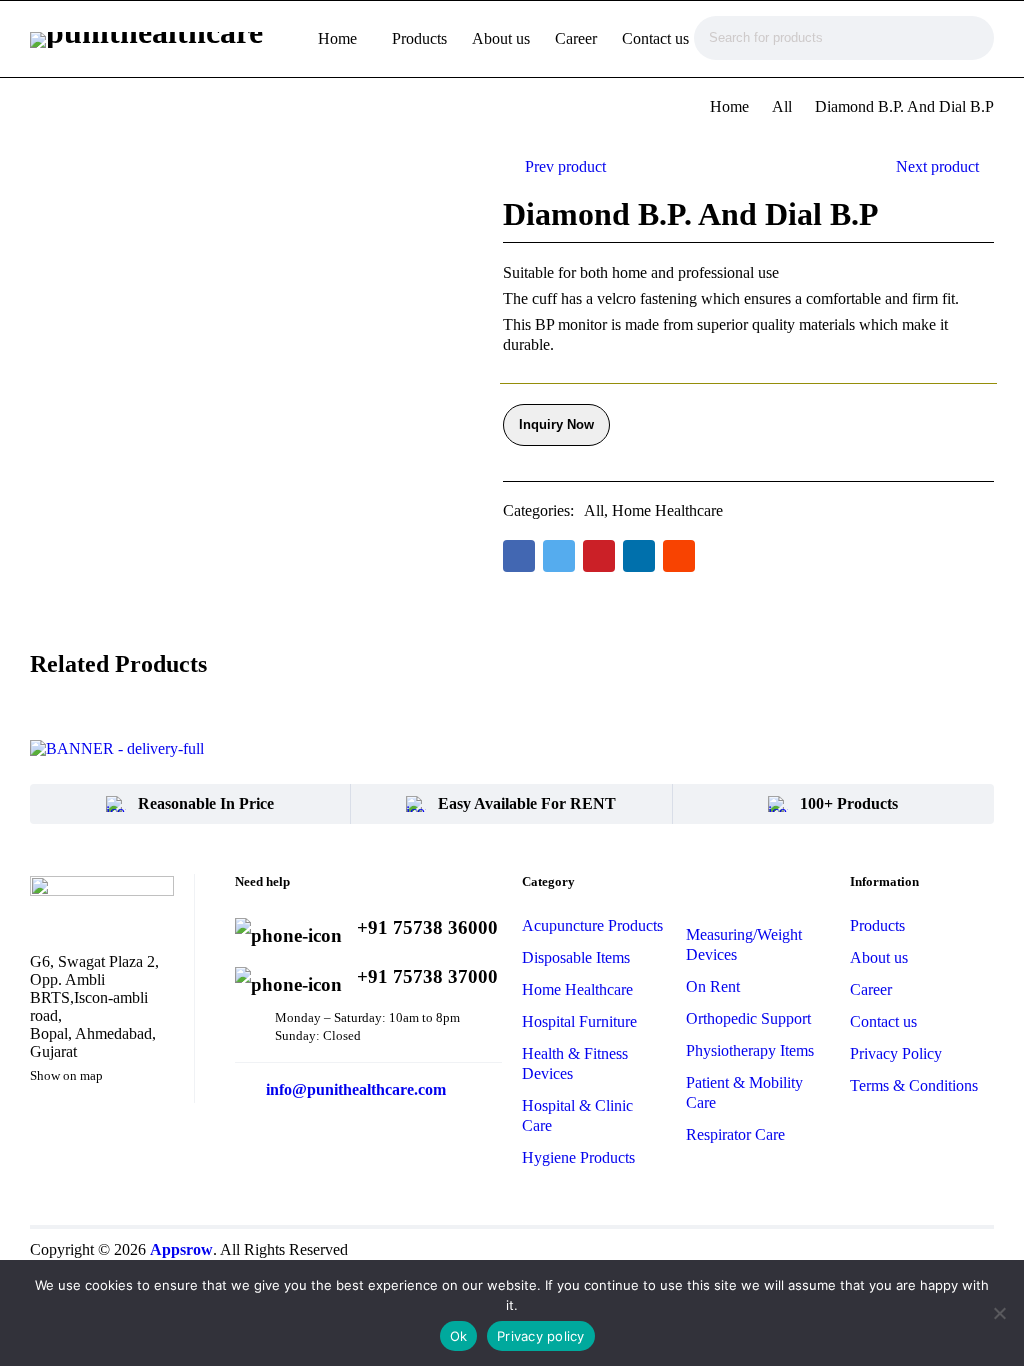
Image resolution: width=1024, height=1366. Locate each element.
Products (877, 925)
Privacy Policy (896, 1053)
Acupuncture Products (592, 925)
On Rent (713, 986)
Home (729, 106)
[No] (999, 1313)
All (782, 106)
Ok (459, 1336)
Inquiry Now (556, 424)
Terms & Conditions (914, 1085)
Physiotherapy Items (750, 1050)
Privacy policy (541, 1336)
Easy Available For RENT (527, 803)
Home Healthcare (667, 510)
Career (871, 989)
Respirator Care (735, 1134)
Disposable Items (576, 957)
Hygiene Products (578, 1157)
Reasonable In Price (206, 803)
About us (879, 957)
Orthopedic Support (748, 1018)
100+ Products (849, 803)
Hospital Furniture (579, 1021)
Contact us (883, 1021)
